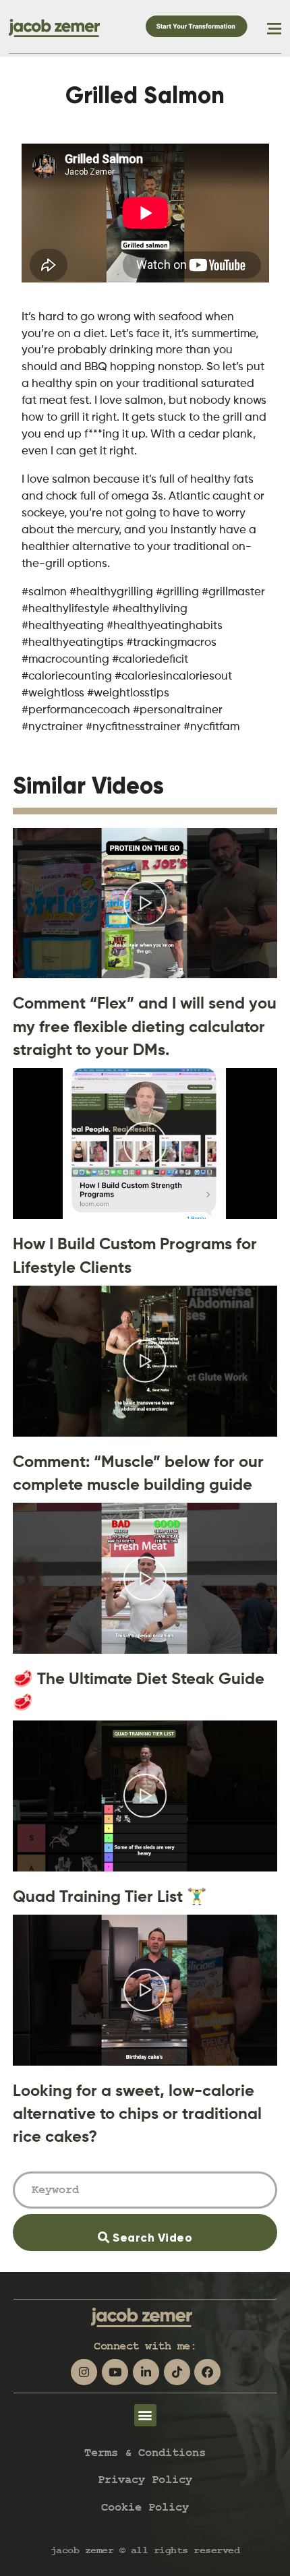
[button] (145, 2415)
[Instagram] (84, 2372)
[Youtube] (115, 2372)
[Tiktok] (177, 2372)
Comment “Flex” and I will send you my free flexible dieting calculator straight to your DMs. (145, 1026)
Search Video (172, 2229)
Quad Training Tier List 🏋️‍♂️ (110, 1896)
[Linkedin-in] (146, 2372)
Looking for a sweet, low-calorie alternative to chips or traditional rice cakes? (137, 2114)
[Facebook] (207, 2372)
